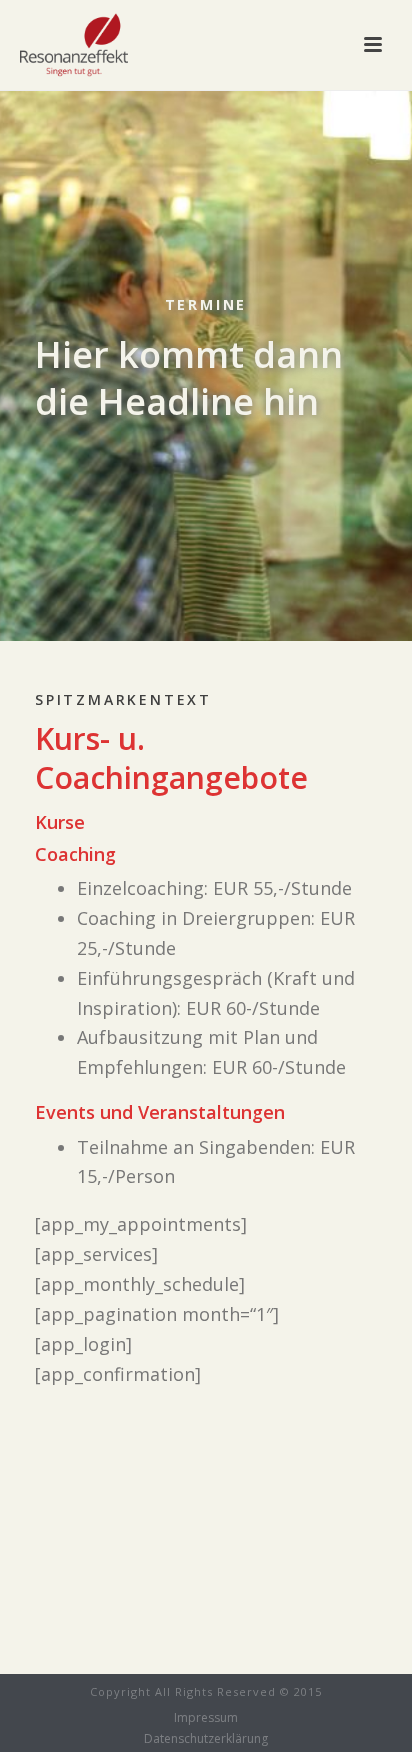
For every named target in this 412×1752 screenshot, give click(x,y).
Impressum (206, 1718)
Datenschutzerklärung (206, 1739)
